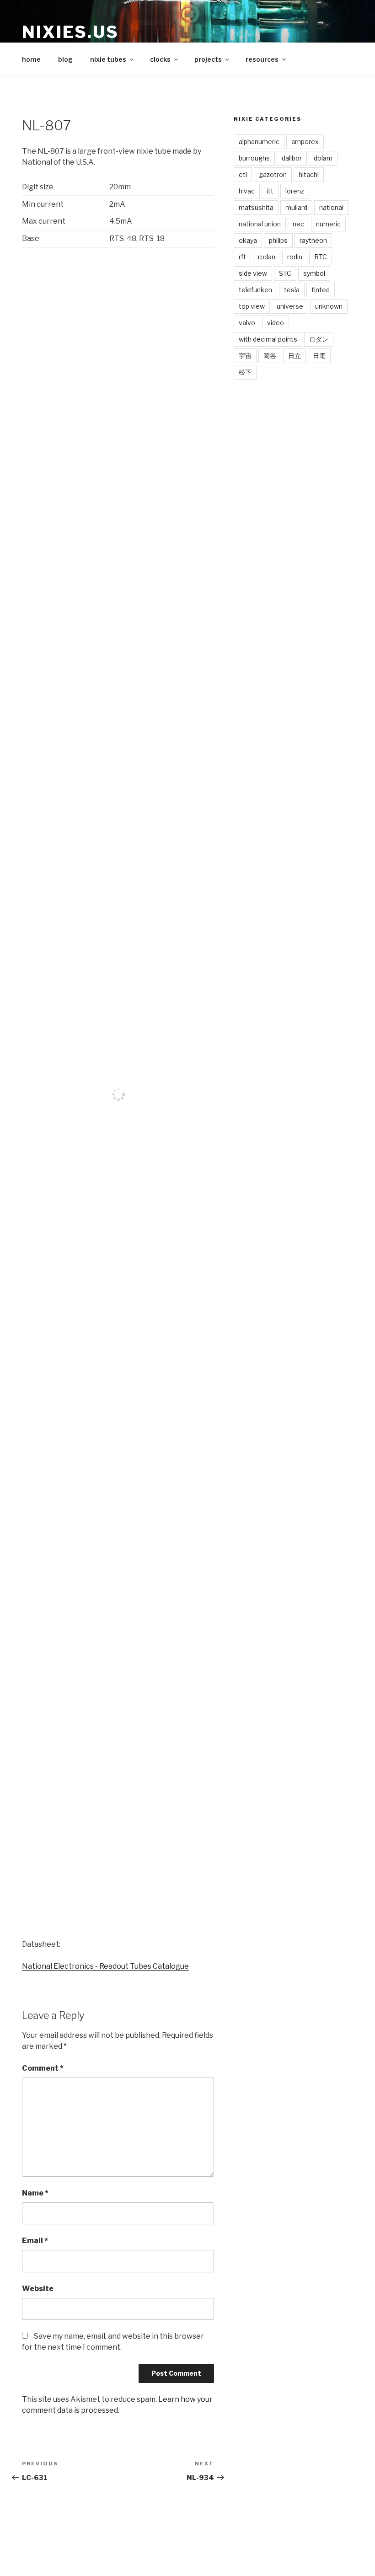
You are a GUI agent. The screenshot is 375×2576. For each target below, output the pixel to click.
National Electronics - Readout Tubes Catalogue (105, 1966)
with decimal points (268, 339)
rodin (295, 257)
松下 (245, 372)
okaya (248, 240)
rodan (267, 257)
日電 (319, 356)
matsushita (256, 207)
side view (253, 273)
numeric (328, 224)
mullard (296, 207)
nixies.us (70, 32)
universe (290, 306)
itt (270, 191)
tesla (292, 290)
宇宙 (245, 356)
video (276, 323)
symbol (314, 273)
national (331, 207)
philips (278, 240)
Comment (43, 2068)
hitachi (309, 174)
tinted (321, 290)
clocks (160, 59)
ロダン (319, 339)
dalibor (292, 158)
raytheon (313, 240)
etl (243, 174)
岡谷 (270, 356)
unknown (329, 306)
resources (262, 59)
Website (38, 2289)
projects (208, 59)
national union (260, 224)
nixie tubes (108, 59)
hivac (247, 191)
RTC (321, 257)
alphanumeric (259, 142)
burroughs (254, 158)
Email (35, 2241)
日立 (295, 356)
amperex (305, 142)
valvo (247, 323)
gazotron (273, 174)
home (31, 59)
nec (298, 224)
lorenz (295, 191)
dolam (323, 158)
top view (252, 306)
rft (242, 257)
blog (65, 59)
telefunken (255, 290)
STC (285, 273)
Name (35, 2193)
